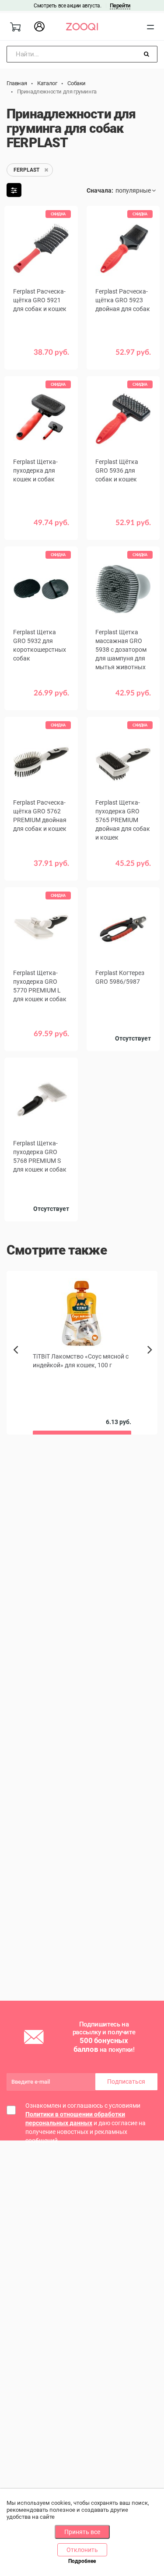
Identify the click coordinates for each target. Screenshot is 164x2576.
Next (152, 1359)
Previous (16, 1365)
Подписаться (126, 2082)
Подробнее (82, 2561)
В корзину (41, 359)
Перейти (120, 5)
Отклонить (82, 2550)
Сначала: (100, 190)
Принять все (82, 2532)
